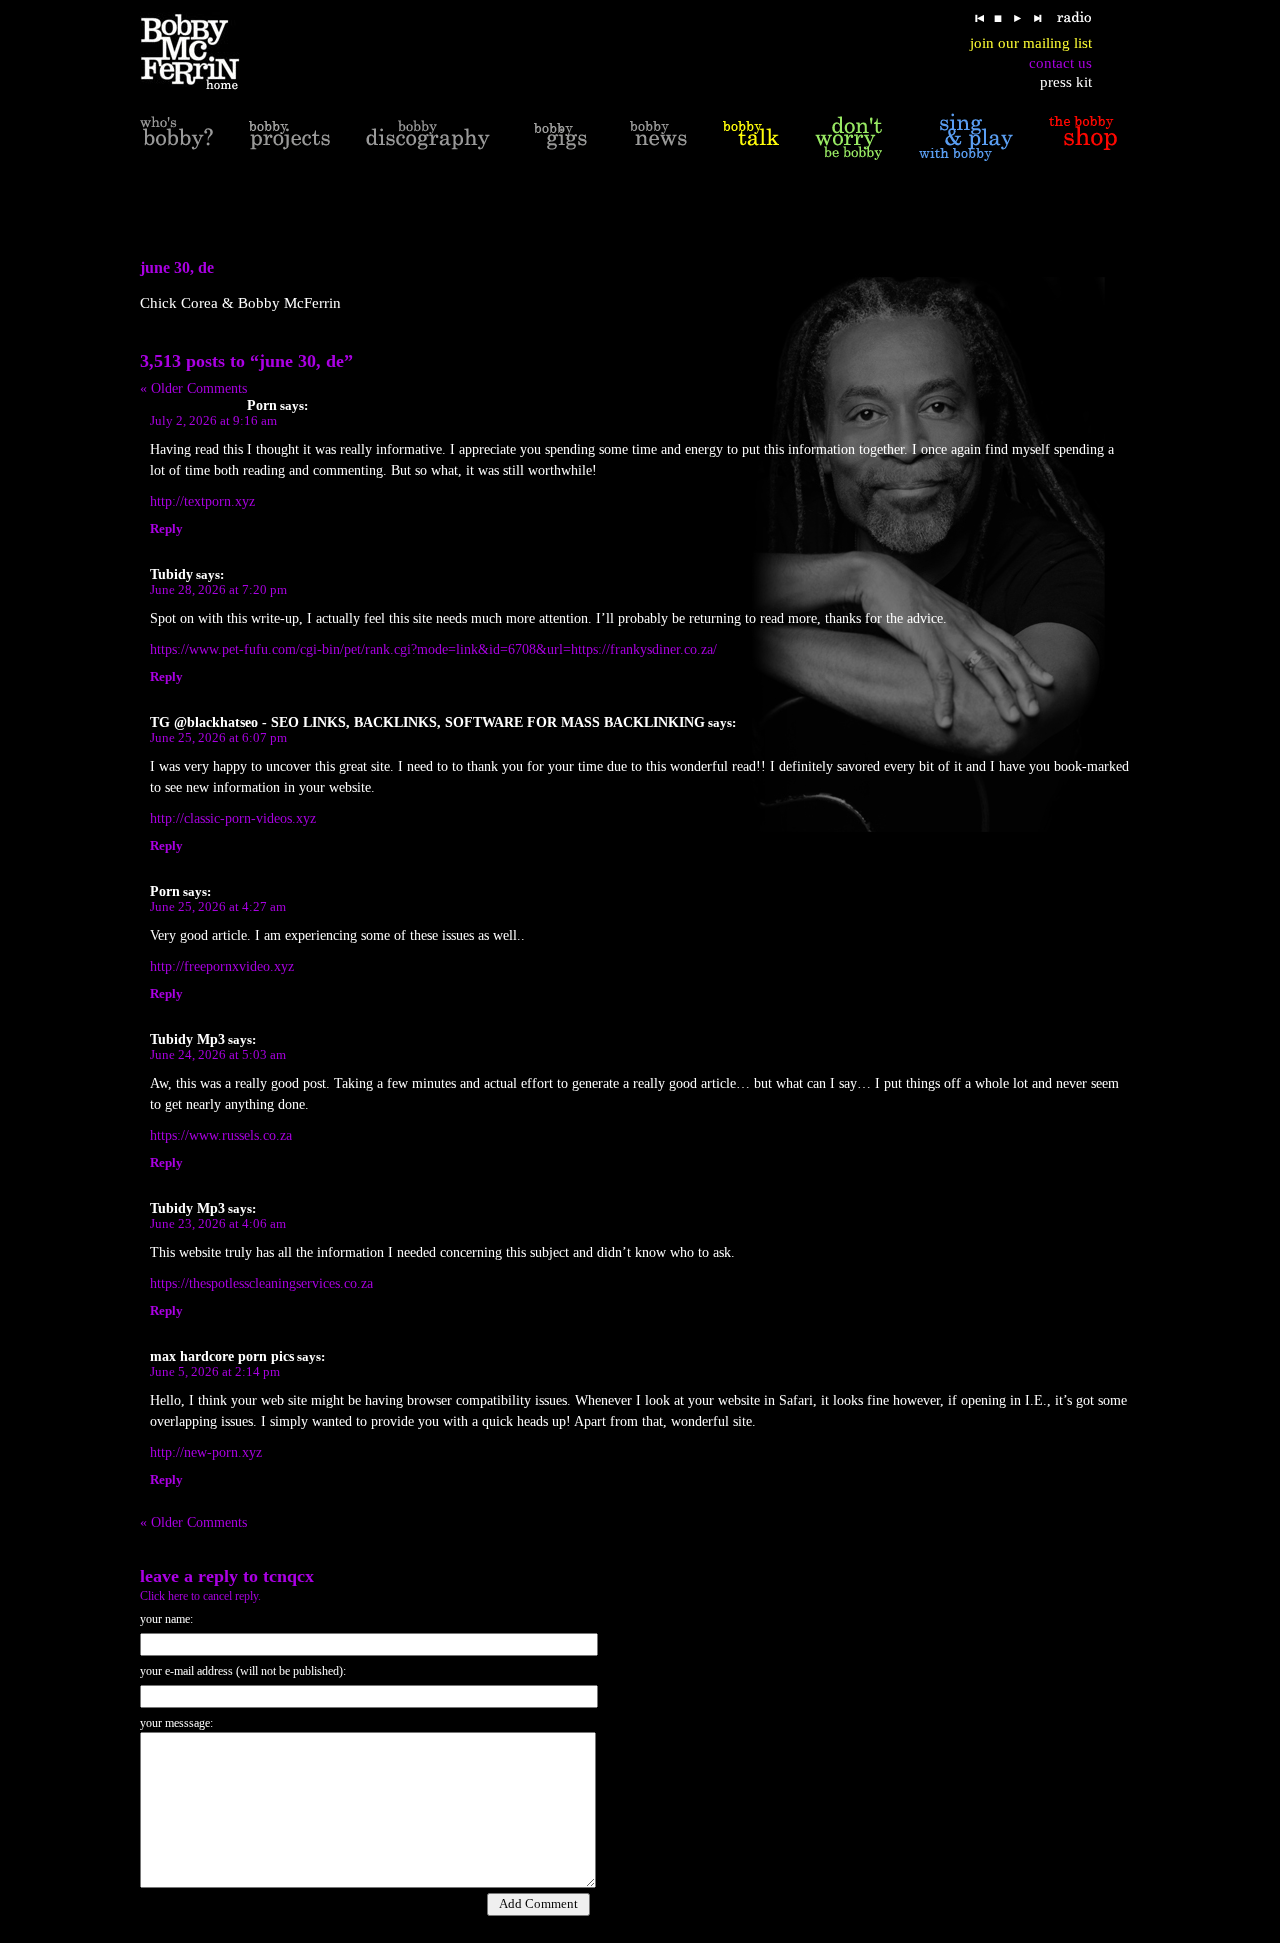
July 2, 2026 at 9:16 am (213, 421)
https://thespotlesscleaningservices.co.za (261, 1283)
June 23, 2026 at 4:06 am (218, 1224)
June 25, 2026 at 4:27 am (218, 907)
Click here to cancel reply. (200, 1596)
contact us (1060, 63)
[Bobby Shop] (1083, 137)
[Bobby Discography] (428, 137)
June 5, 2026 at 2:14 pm (215, 1372)
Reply (166, 529)
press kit (1066, 82)
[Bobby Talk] (751, 137)
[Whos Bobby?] (176, 137)
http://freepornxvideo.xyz (222, 966)
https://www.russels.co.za (221, 1135)
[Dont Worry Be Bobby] (849, 137)
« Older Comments (193, 388)
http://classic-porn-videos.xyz (233, 818)
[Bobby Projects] (289, 137)
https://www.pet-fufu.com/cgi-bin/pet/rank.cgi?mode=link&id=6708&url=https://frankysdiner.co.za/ (433, 649)
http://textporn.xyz (202, 501)
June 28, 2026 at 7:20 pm (218, 590)
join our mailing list (1031, 43)
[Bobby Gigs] (560, 137)
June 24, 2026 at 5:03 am (218, 1055)
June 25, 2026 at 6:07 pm (218, 738)
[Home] (202, 52)
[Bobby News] (658, 137)
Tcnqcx (288, 1576)
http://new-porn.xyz (206, 1452)
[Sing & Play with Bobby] (966, 137)
